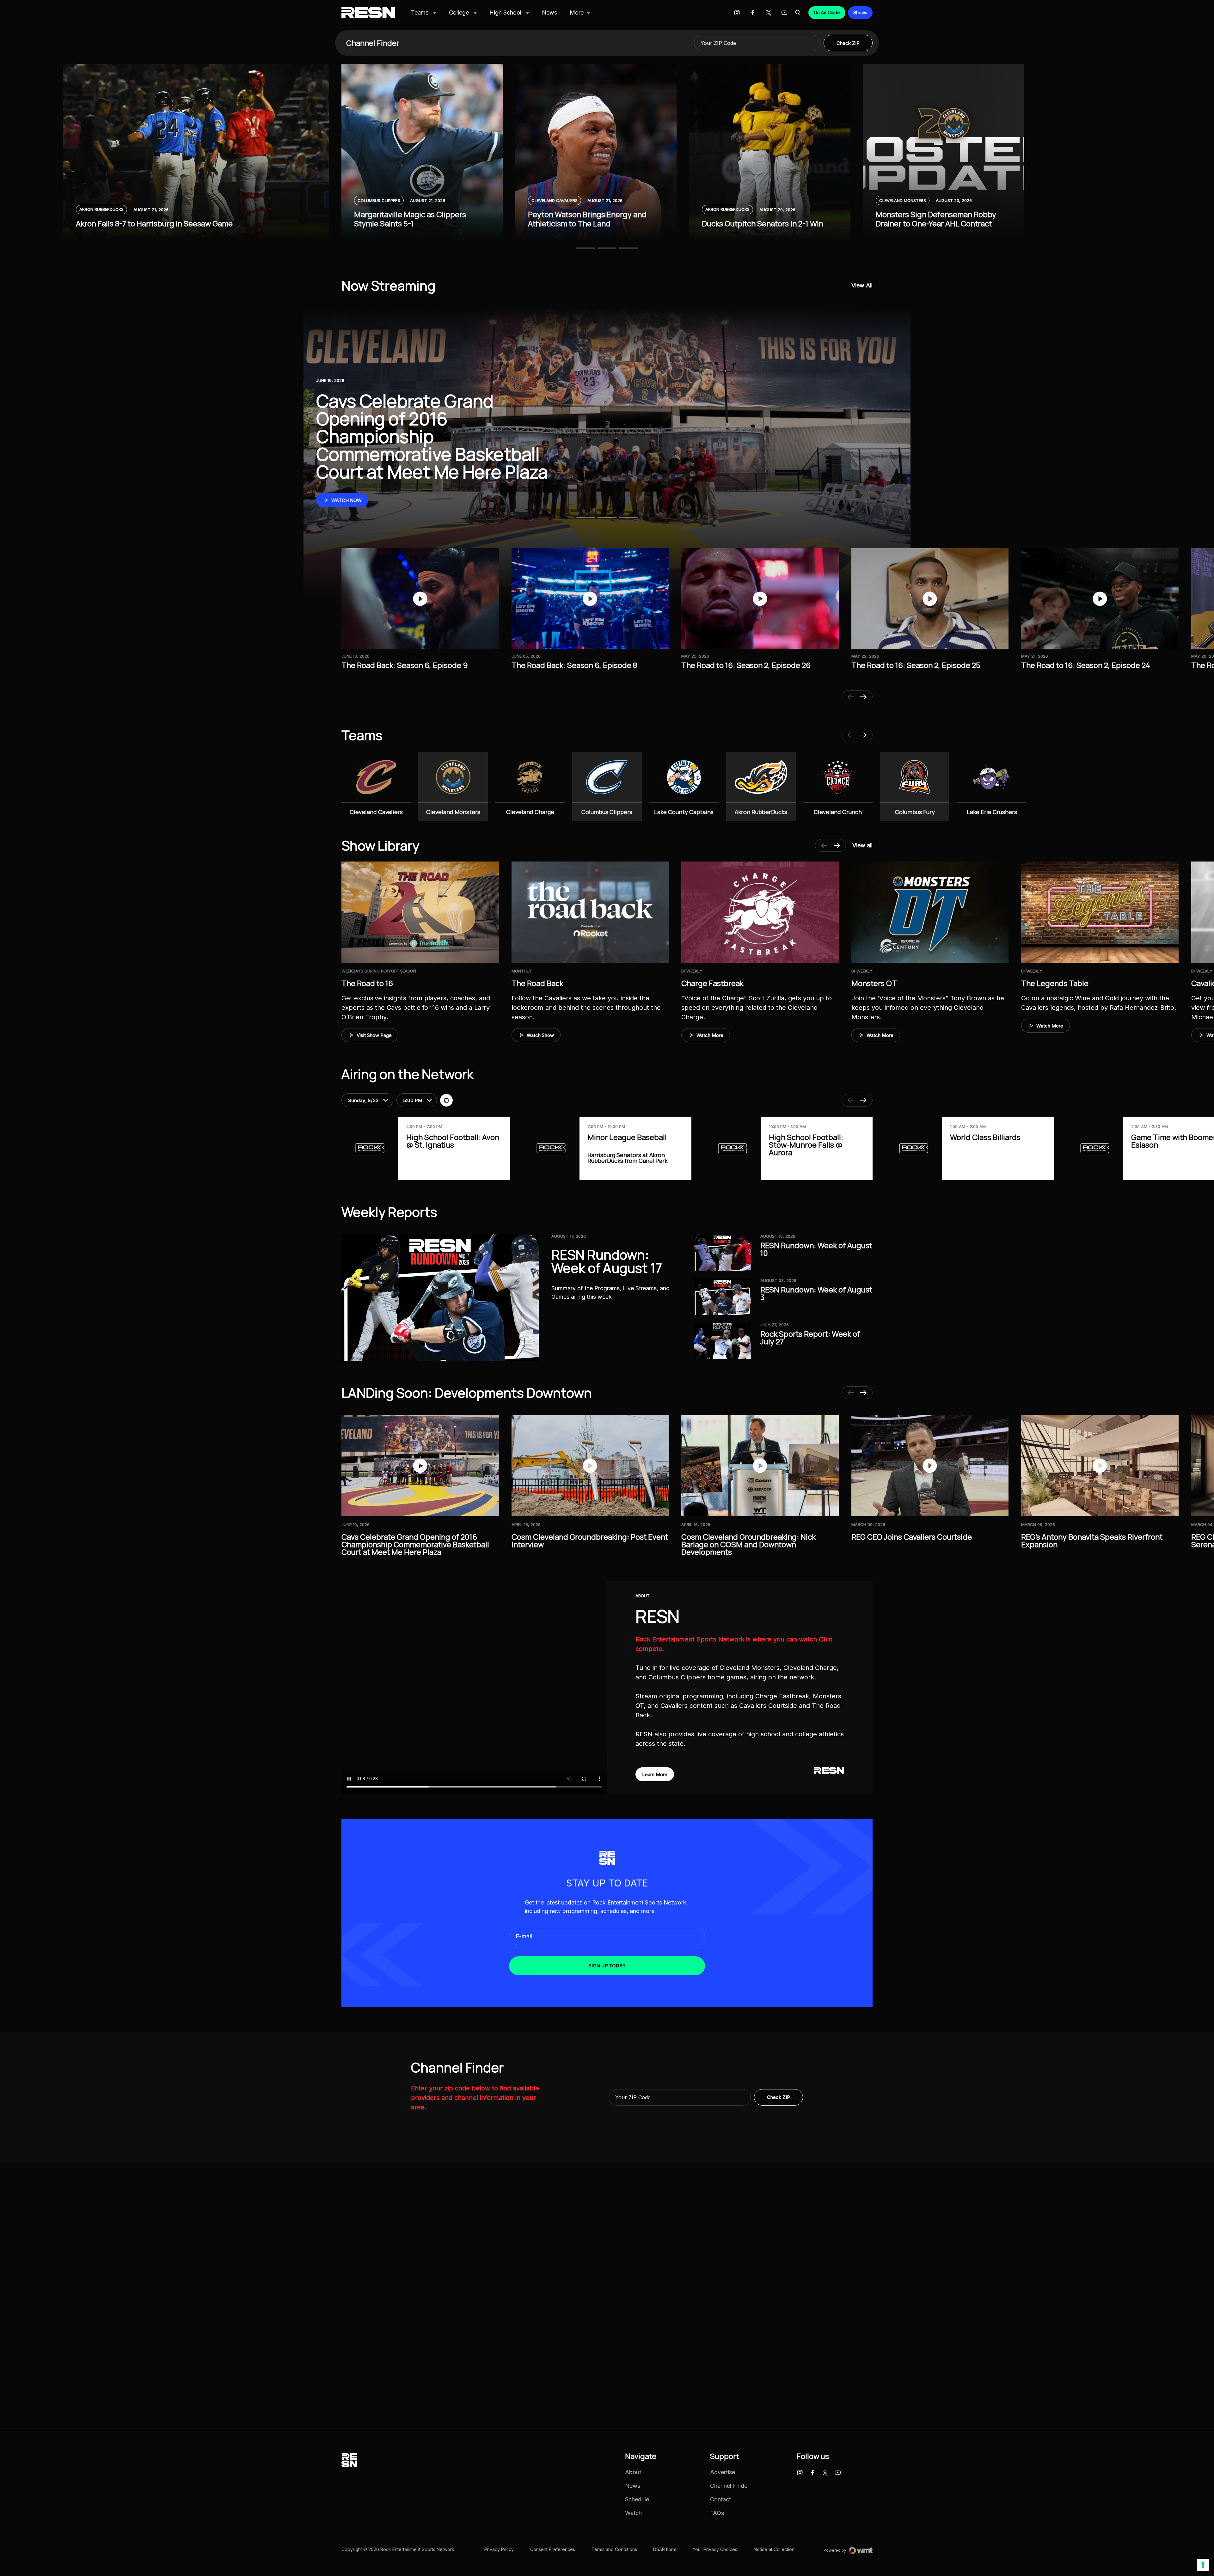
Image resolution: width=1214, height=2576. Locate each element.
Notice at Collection (774, 2549)
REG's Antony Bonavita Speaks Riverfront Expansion (1092, 1540)
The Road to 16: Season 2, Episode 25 (916, 665)
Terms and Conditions (614, 2549)
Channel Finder (730, 2486)
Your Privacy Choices (715, 2549)
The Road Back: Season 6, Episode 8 (574, 665)
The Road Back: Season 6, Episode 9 (405, 665)
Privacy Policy (499, 2549)
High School (506, 12)
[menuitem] (424, 13)
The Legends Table (1055, 983)
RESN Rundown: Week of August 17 (607, 1261)
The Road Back (537, 983)
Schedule (637, 2499)
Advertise (723, 2472)
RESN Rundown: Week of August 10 (816, 1249)
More (577, 12)
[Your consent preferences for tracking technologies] (1203, 2565)
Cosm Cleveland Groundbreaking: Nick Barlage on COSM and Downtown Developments (748, 1544)
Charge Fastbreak (712, 983)
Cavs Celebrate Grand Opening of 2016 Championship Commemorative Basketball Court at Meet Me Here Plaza (415, 1544)
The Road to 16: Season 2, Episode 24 (1086, 665)
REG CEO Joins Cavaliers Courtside (912, 1537)
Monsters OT (874, 983)
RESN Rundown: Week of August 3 (816, 1293)
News (549, 12)
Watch (633, 2513)
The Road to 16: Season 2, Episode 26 (746, 665)
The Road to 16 (367, 983)
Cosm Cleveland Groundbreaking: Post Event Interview (590, 1540)
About (633, 2472)
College (460, 12)
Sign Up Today (607, 1966)
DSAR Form (665, 2549)
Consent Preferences (553, 2549)
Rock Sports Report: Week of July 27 (810, 1337)
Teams (420, 12)
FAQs (717, 2513)
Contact (720, 2499)
